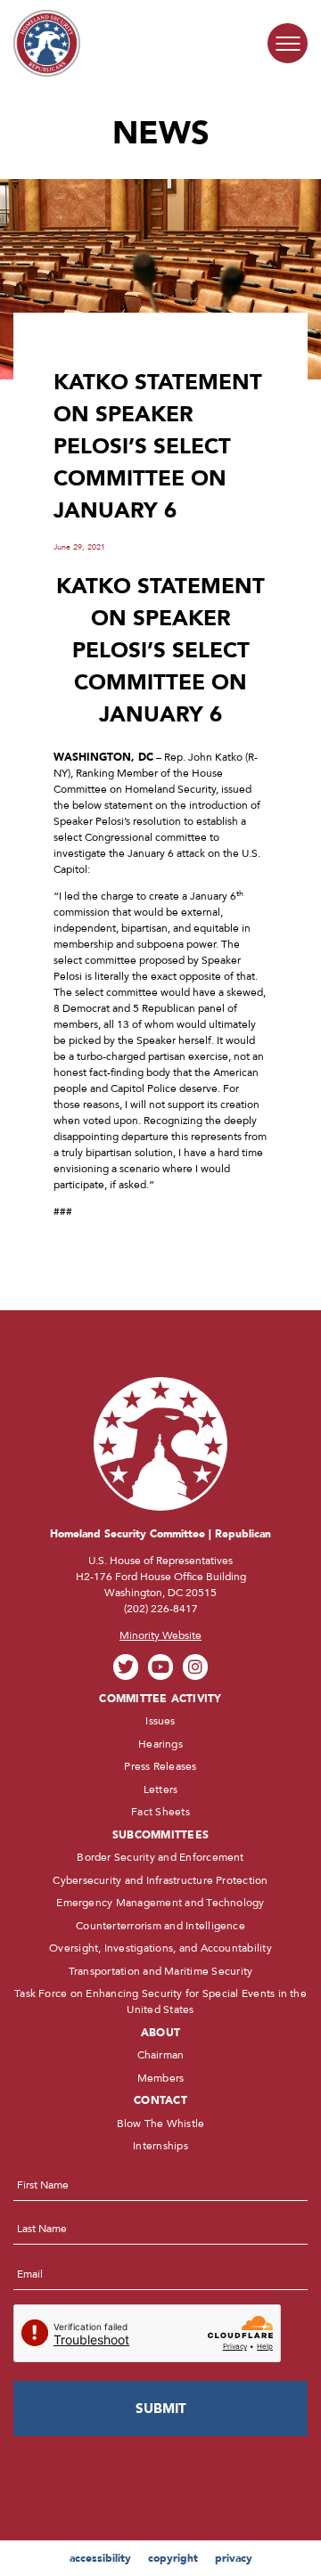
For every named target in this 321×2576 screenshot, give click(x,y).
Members (161, 2078)
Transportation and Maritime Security (161, 1971)
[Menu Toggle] (288, 43)
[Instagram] (196, 1667)
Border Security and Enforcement (160, 1857)
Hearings (160, 1744)
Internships (160, 2146)
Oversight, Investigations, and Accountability (160, 1948)
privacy (234, 2558)
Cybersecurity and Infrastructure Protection (160, 1880)
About (160, 2033)
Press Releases (160, 1766)
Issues (160, 1721)
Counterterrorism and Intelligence (160, 1926)
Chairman (161, 2055)
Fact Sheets (160, 1812)
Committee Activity (160, 1699)
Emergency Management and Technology (160, 1903)
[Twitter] (126, 1667)
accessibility (100, 2558)
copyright (173, 2558)
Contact (160, 2100)
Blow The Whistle (161, 2124)
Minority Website (160, 1635)
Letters (161, 1789)
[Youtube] (161, 1667)
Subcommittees (160, 1835)
